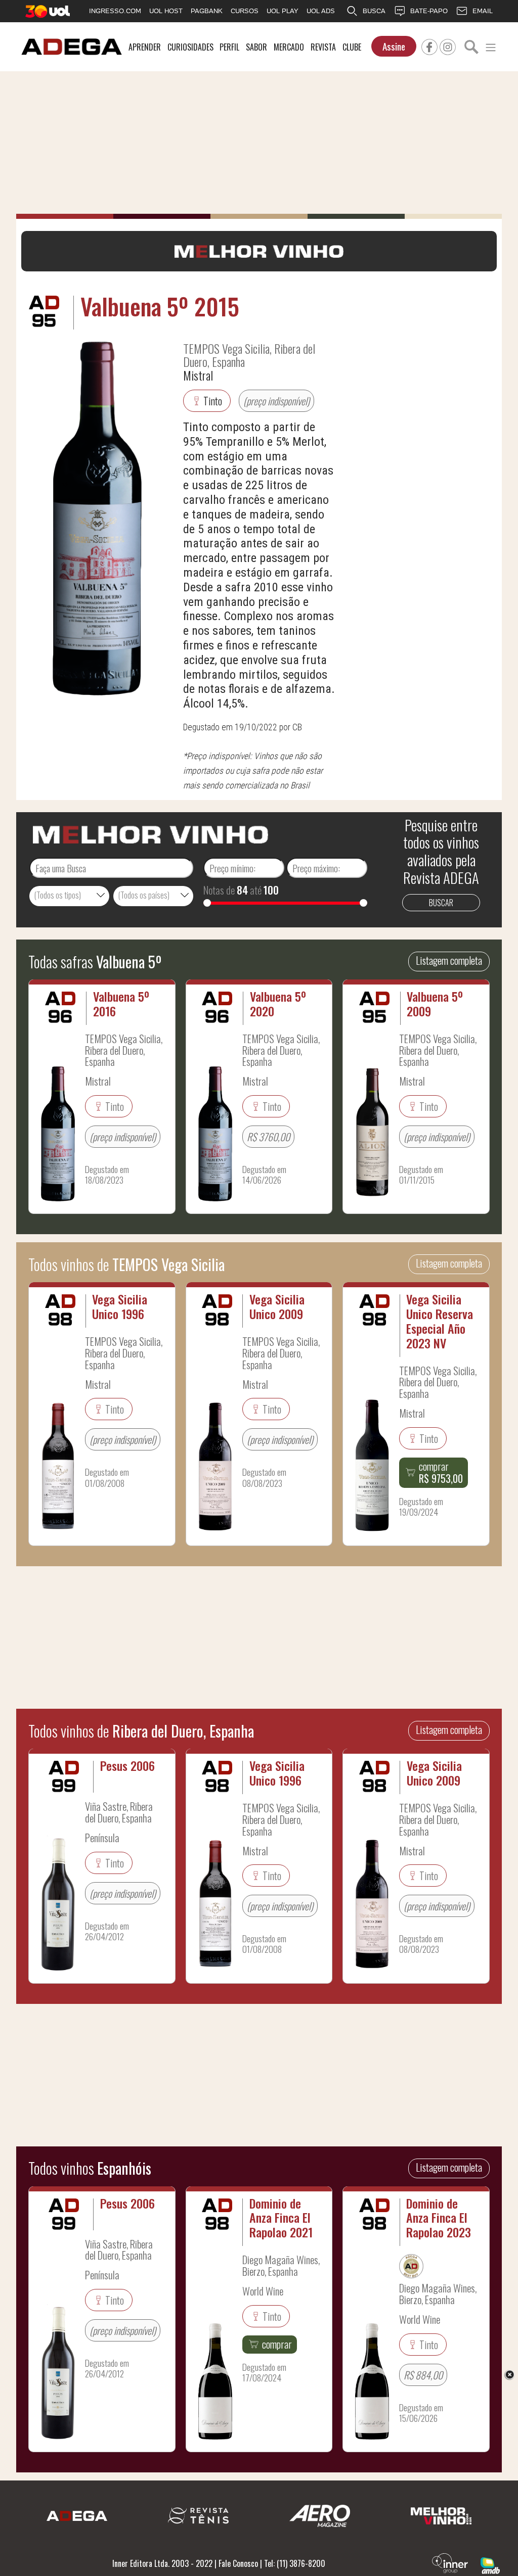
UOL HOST (166, 11)
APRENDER (145, 47)
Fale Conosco (238, 2563)
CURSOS (245, 11)
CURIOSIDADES (190, 47)
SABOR (256, 47)
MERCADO (289, 47)
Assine (394, 46)
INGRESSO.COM (115, 11)
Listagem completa (449, 960)
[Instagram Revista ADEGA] (448, 45)
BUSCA (374, 11)
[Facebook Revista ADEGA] (429, 45)
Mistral (198, 375)
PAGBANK (207, 11)
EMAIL (483, 11)
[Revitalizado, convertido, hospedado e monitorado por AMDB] (490, 2564)
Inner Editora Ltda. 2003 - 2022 (162, 2563)
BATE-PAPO (429, 11)
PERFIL (229, 47)
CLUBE (352, 47)
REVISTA (323, 47)
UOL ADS (321, 11)
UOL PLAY (283, 11)
